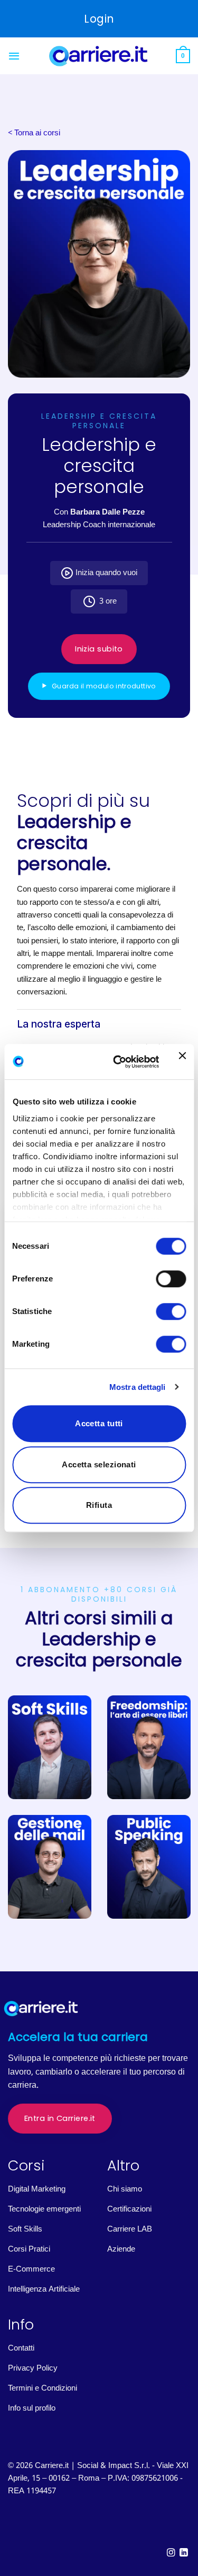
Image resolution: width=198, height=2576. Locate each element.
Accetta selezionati (99, 1464)
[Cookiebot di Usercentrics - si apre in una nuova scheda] (118, 1062)
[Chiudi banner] (182, 1062)
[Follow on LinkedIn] (184, 2553)
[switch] (171, 1279)
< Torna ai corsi (34, 133)
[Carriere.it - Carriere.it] (99, 56)
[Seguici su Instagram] (171, 2553)
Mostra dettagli (138, 1387)
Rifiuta (99, 1505)
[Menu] (14, 56)
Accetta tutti (99, 1423)
